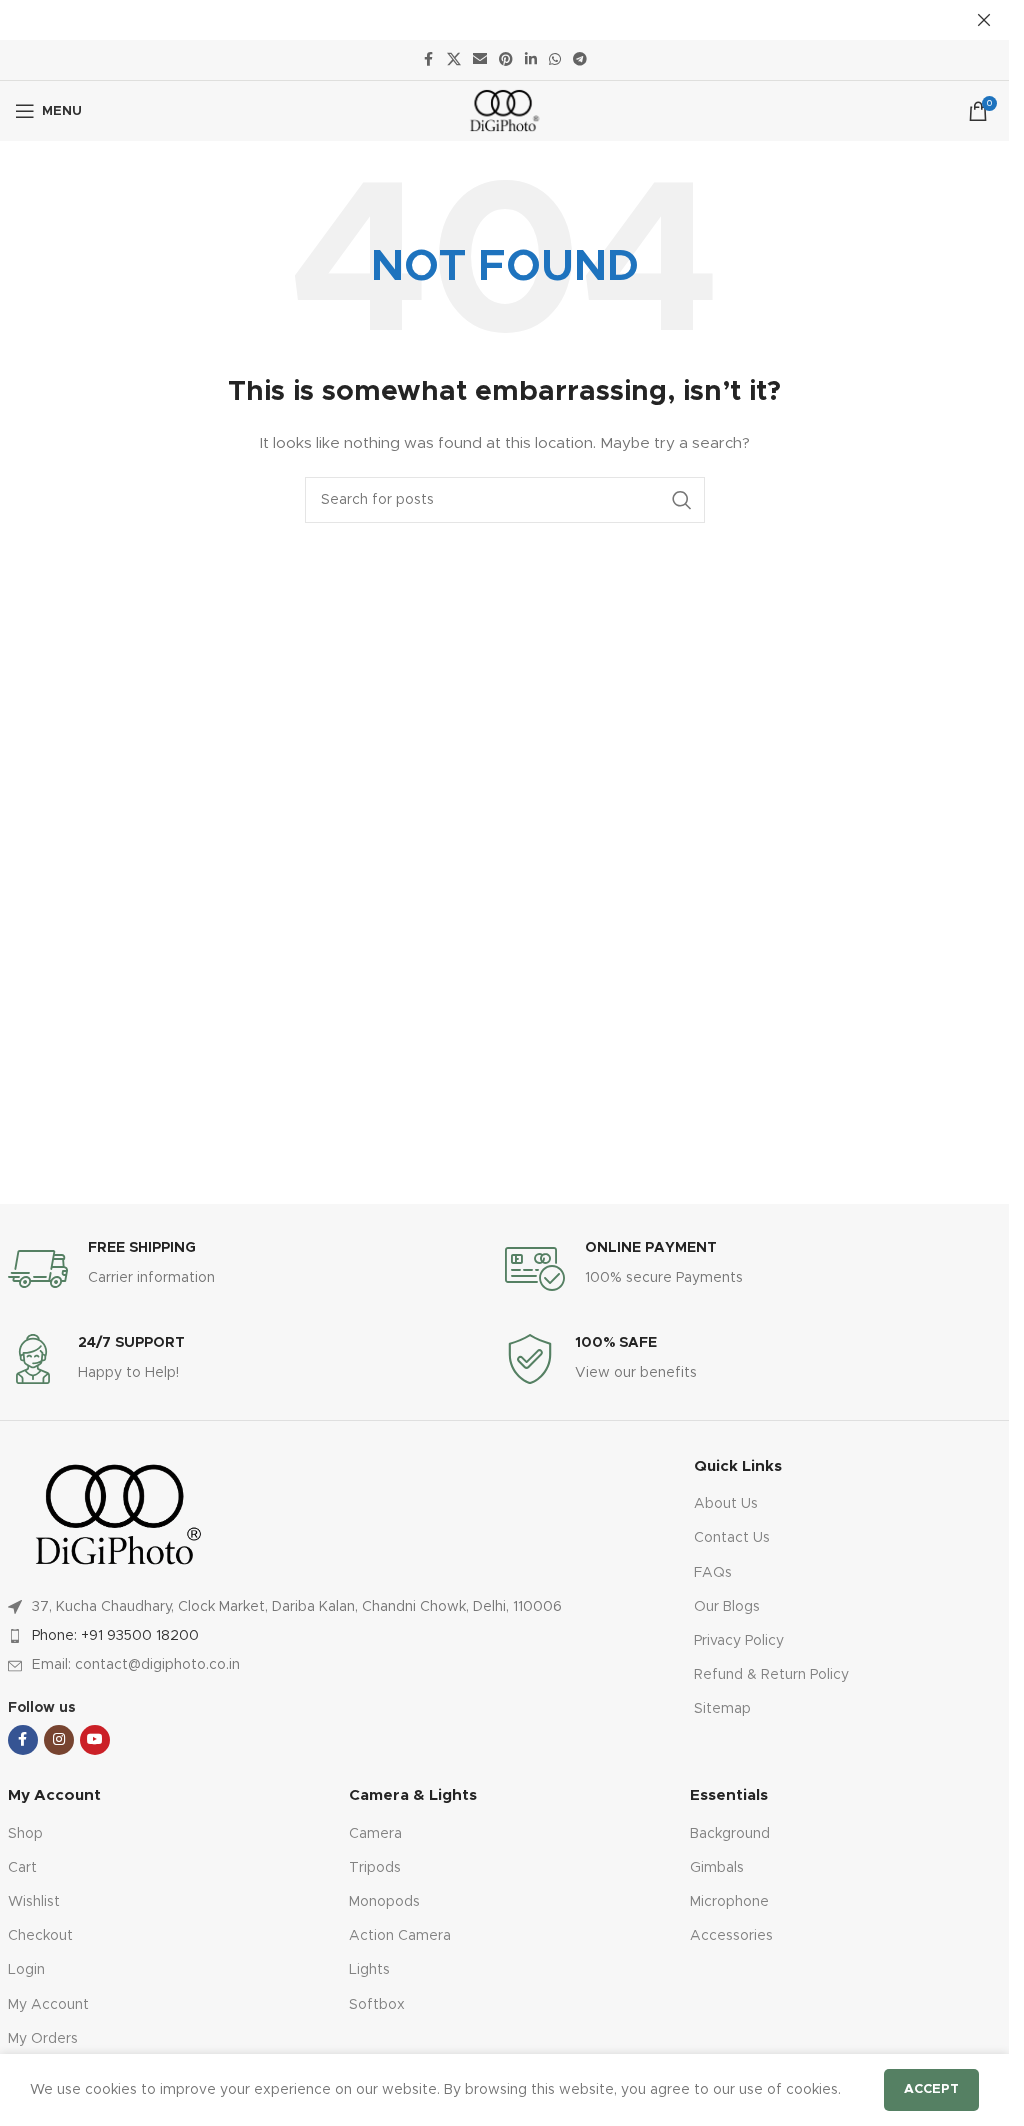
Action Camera (400, 1936)
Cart (22, 1868)
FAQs (713, 1573)
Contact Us (732, 1538)
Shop (25, 1834)
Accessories (731, 1936)
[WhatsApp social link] (555, 60)
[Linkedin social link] (531, 60)
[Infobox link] (256, 1269)
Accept (931, 2089)
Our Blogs (727, 1607)
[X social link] (454, 60)
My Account (48, 2005)
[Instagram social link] (59, 1740)
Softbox (377, 2005)
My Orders (43, 2039)
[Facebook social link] (429, 60)
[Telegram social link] (580, 60)
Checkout (40, 1936)
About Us (726, 1504)
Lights (369, 1970)
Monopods (384, 1902)
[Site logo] (504, 111)
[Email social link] (480, 60)
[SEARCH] (682, 500)
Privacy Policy (739, 1641)
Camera (375, 1834)
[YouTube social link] (95, 1740)
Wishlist (34, 1902)
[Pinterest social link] (506, 60)
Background (730, 1834)
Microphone (729, 1902)
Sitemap (722, 1709)
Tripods (375, 1868)
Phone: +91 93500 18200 (115, 1636)
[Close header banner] (984, 20)
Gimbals (717, 1868)
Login (26, 1970)
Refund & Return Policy (771, 1675)
